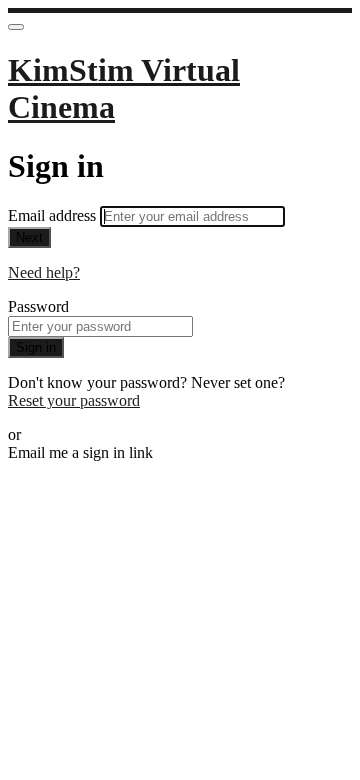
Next (29, 237)
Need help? (44, 272)
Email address (54, 215)
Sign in (36, 347)
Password (38, 306)
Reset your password (74, 400)
